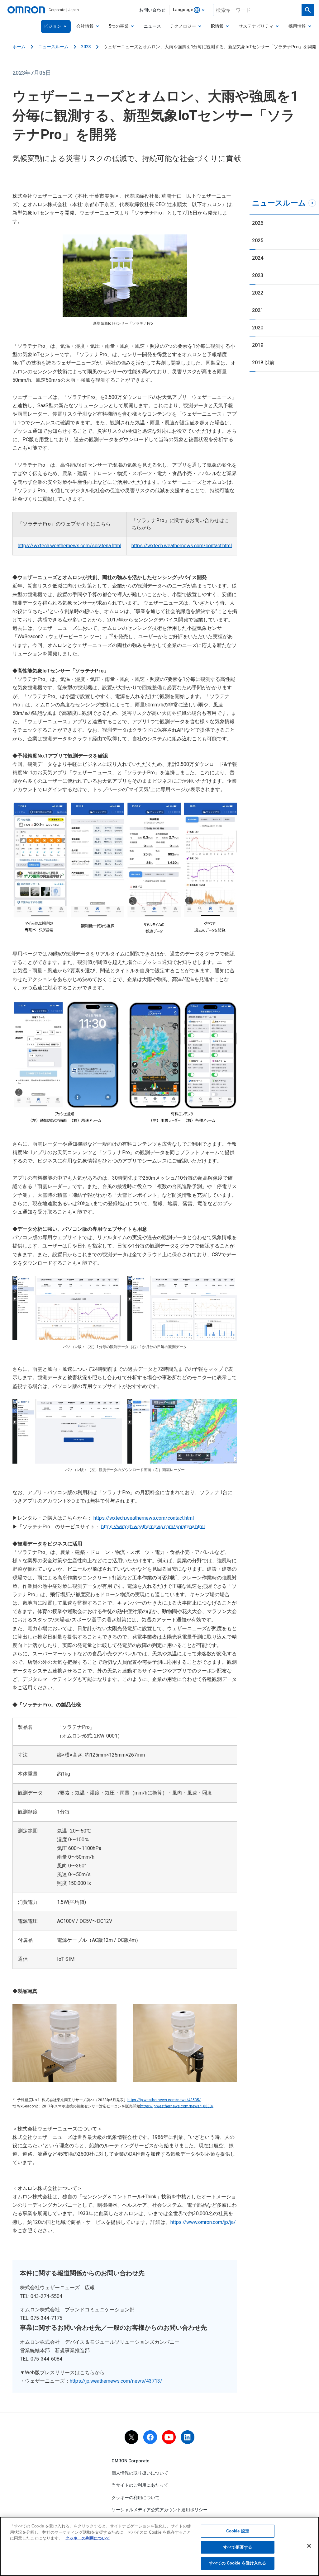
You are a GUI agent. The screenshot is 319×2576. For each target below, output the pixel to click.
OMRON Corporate (130, 2461)
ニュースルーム (53, 47)
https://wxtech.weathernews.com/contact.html (182, 546)
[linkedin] (188, 2437)
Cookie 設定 (238, 2531)
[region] (159, 2546)
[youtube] (169, 2437)
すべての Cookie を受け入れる (238, 2563)
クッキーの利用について (136, 2498)
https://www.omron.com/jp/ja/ (203, 2222)
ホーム (19, 47)
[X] (131, 2437)
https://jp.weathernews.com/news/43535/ (164, 2100)
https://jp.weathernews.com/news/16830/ (177, 2106)
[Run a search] (308, 10)
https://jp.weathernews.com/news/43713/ (116, 2381)
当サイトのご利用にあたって (140, 2485)
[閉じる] (309, 2546)
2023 (86, 47)
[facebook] (150, 2437)
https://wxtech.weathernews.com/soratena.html (69, 546)
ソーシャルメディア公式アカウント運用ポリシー (159, 2510)
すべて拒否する (238, 2547)
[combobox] (189, 10)
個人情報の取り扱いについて (140, 2473)
